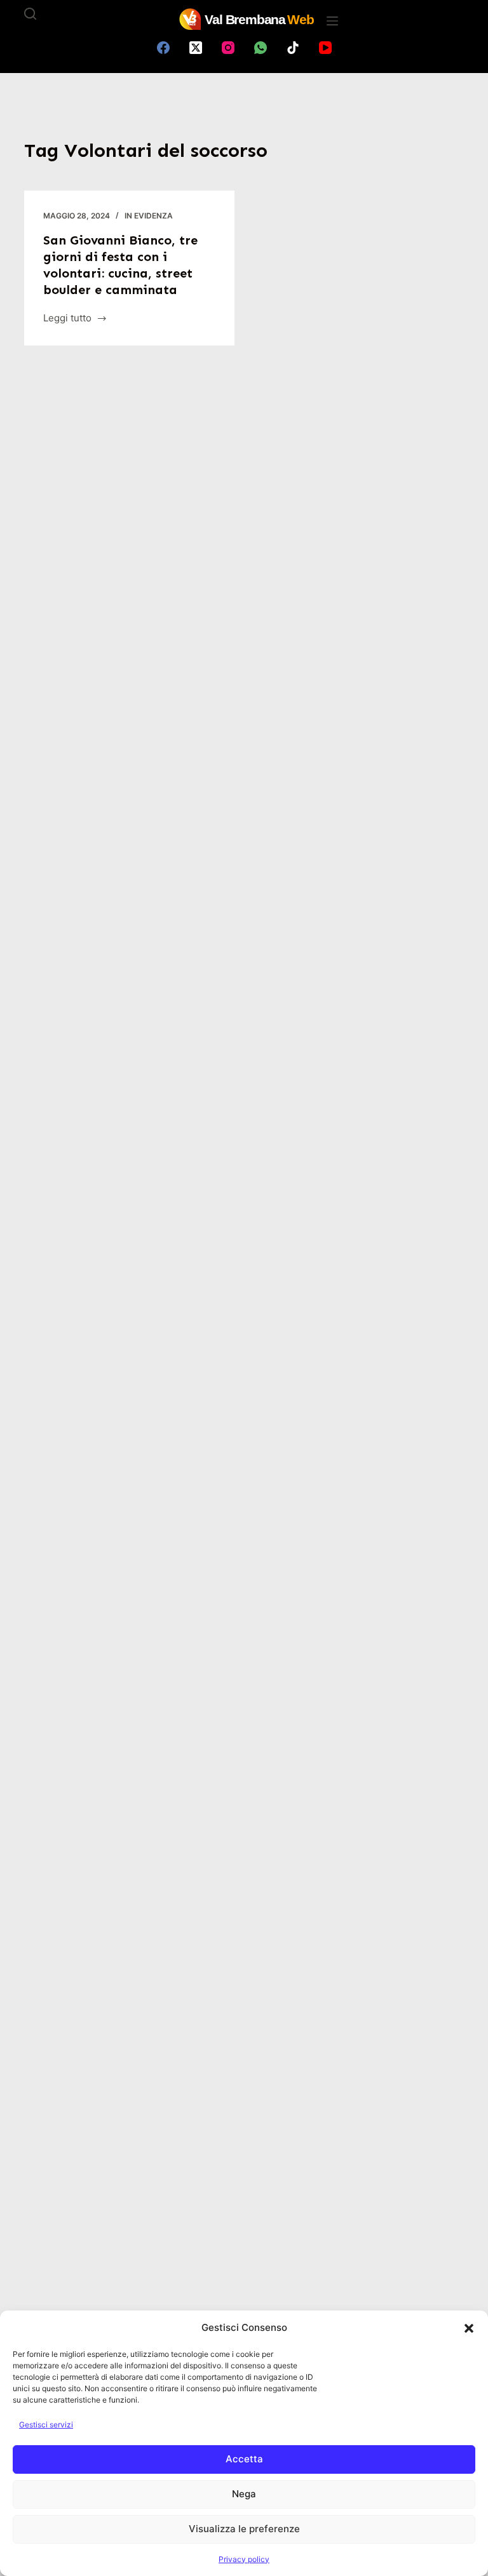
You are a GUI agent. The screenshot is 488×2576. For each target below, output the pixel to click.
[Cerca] (30, 14)
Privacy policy (244, 2559)
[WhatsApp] (261, 48)
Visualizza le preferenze (244, 2529)
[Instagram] (228, 48)
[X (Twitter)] (196, 48)
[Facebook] (163, 48)
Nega (244, 2494)
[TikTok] (293, 48)
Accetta (244, 2459)
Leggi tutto (67, 319)
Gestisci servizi (46, 2425)
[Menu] (332, 21)
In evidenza (149, 216)
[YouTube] (325, 48)
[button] (469, 2328)
